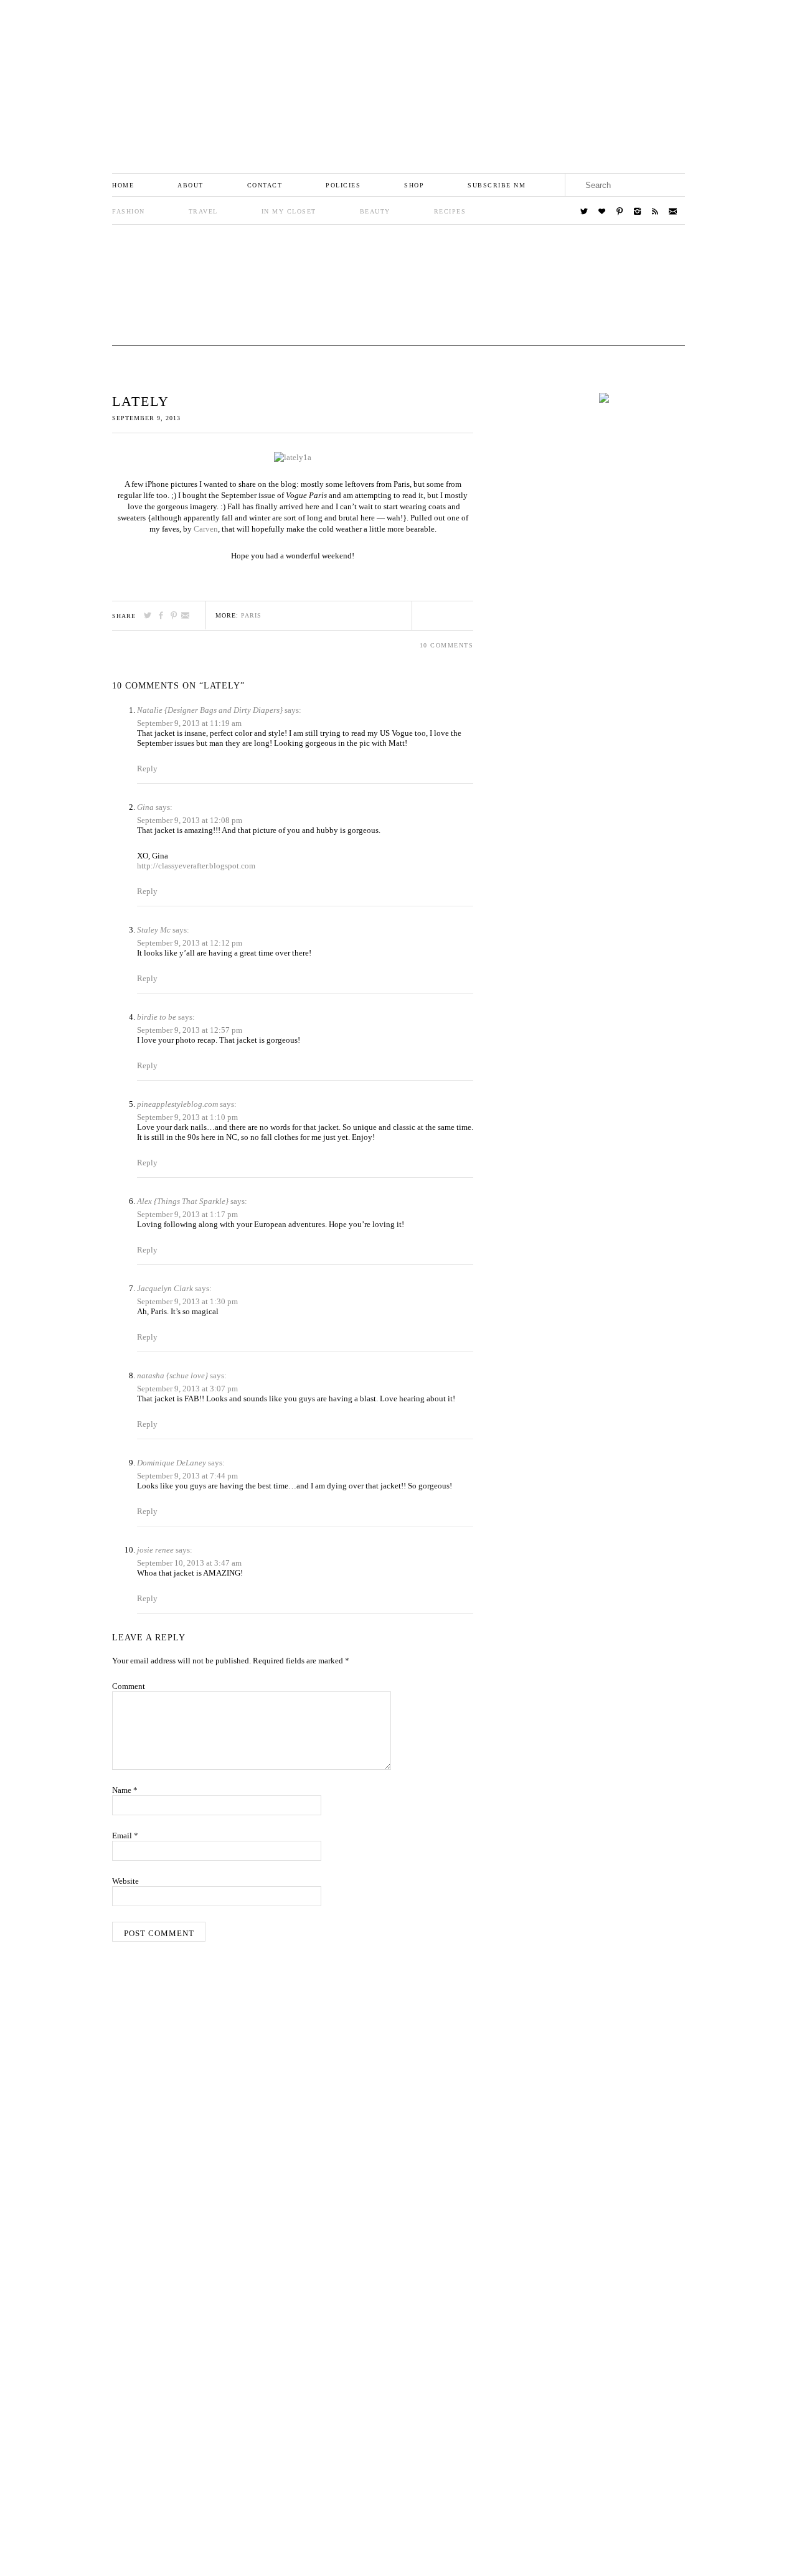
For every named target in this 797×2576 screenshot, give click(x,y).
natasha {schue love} (172, 1375)
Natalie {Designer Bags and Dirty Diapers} (210, 710)
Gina (145, 807)
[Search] (673, 185)
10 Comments (447, 645)
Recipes (450, 211)
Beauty (375, 211)
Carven (206, 529)
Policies (343, 185)
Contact (265, 185)
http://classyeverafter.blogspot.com (196, 866)
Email (125, 1836)
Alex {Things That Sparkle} (183, 1201)
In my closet (289, 211)
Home (123, 185)
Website (125, 1881)
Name (125, 1790)
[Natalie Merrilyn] (398, 79)
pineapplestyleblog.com (177, 1104)
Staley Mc (154, 930)
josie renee (155, 1550)
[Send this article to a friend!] (186, 615)
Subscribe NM (497, 185)
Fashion (129, 211)
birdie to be (157, 1017)
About (191, 185)
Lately (141, 401)
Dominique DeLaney (172, 1463)
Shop (414, 185)
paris (251, 615)
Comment (129, 1686)
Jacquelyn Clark (165, 1288)
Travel (203, 211)
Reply (147, 769)
